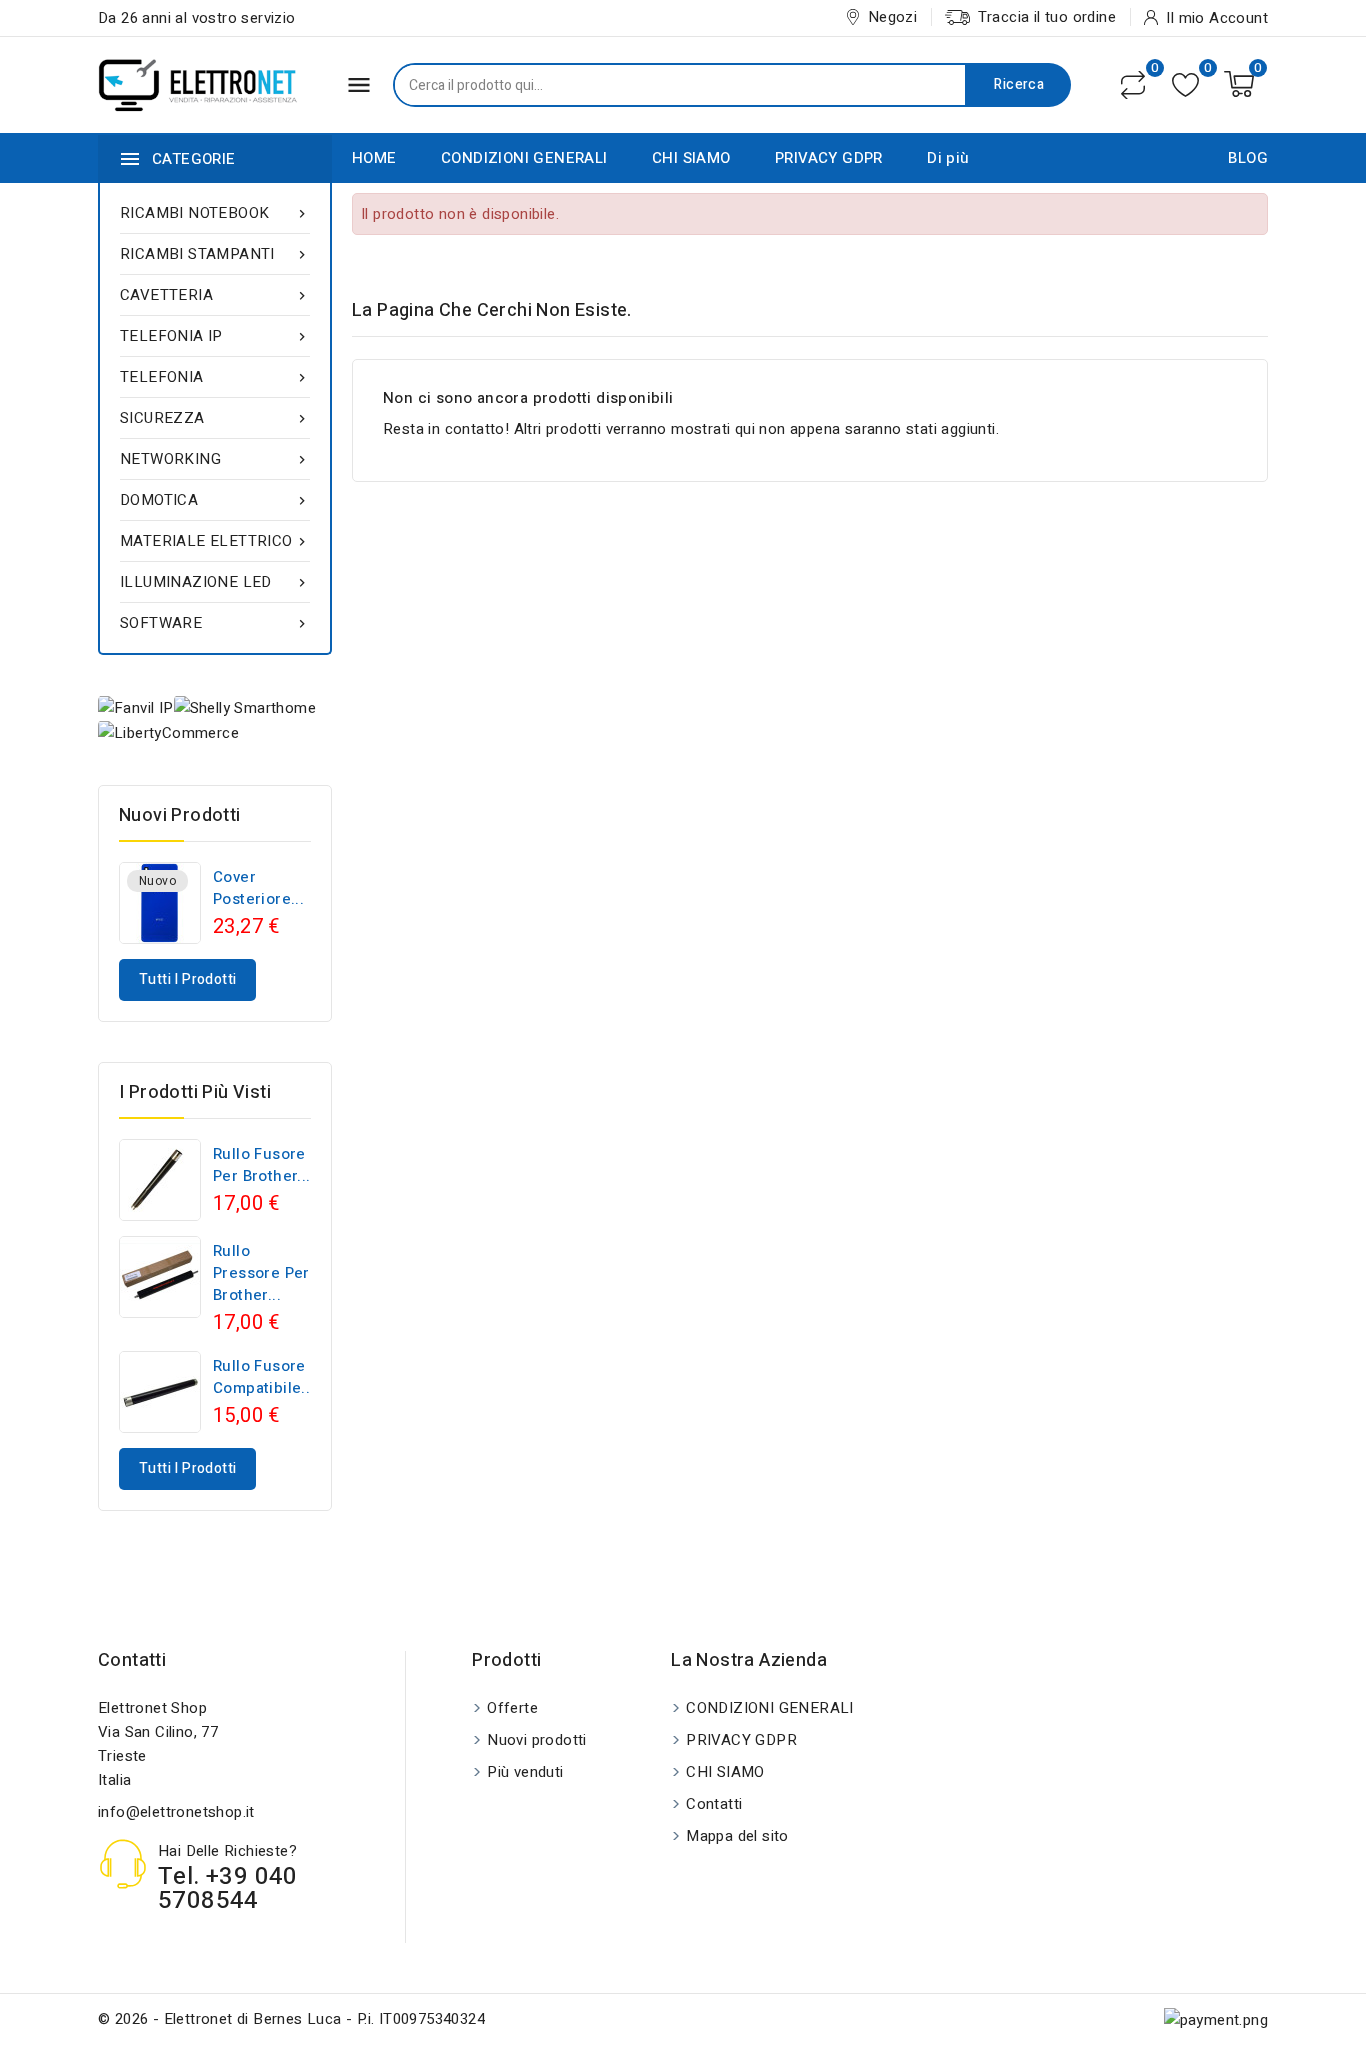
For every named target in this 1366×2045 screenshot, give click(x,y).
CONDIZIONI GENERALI (524, 158)
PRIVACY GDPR (829, 158)
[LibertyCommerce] (168, 732)
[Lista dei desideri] (1185, 84)
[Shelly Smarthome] (245, 707)
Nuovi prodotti (537, 1740)
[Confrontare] (1133, 85)
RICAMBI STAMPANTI (215, 254)
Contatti (132, 1660)
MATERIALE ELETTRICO (215, 541)
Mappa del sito (737, 1836)
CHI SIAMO (691, 158)
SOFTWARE (215, 623)
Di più (948, 158)
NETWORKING (215, 459)
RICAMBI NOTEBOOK (215, 213)
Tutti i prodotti (187, 979)
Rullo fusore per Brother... (262, 1165)
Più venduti (525, 1772)
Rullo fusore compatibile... (264, 1377)
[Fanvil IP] (136, 707)
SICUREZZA (215, 418)
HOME (374, 158)
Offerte (512, 1708)
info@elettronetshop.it (176, 1812)
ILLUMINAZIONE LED (215, 582)
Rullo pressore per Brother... (261, 1273)
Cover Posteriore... (258, 888)
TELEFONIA (215, 377)
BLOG (1248, 158)
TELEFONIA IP (215, 336)
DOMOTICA (215, 500)
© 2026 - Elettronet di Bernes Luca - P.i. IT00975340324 (291, 2019)
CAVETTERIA (215, 295)
